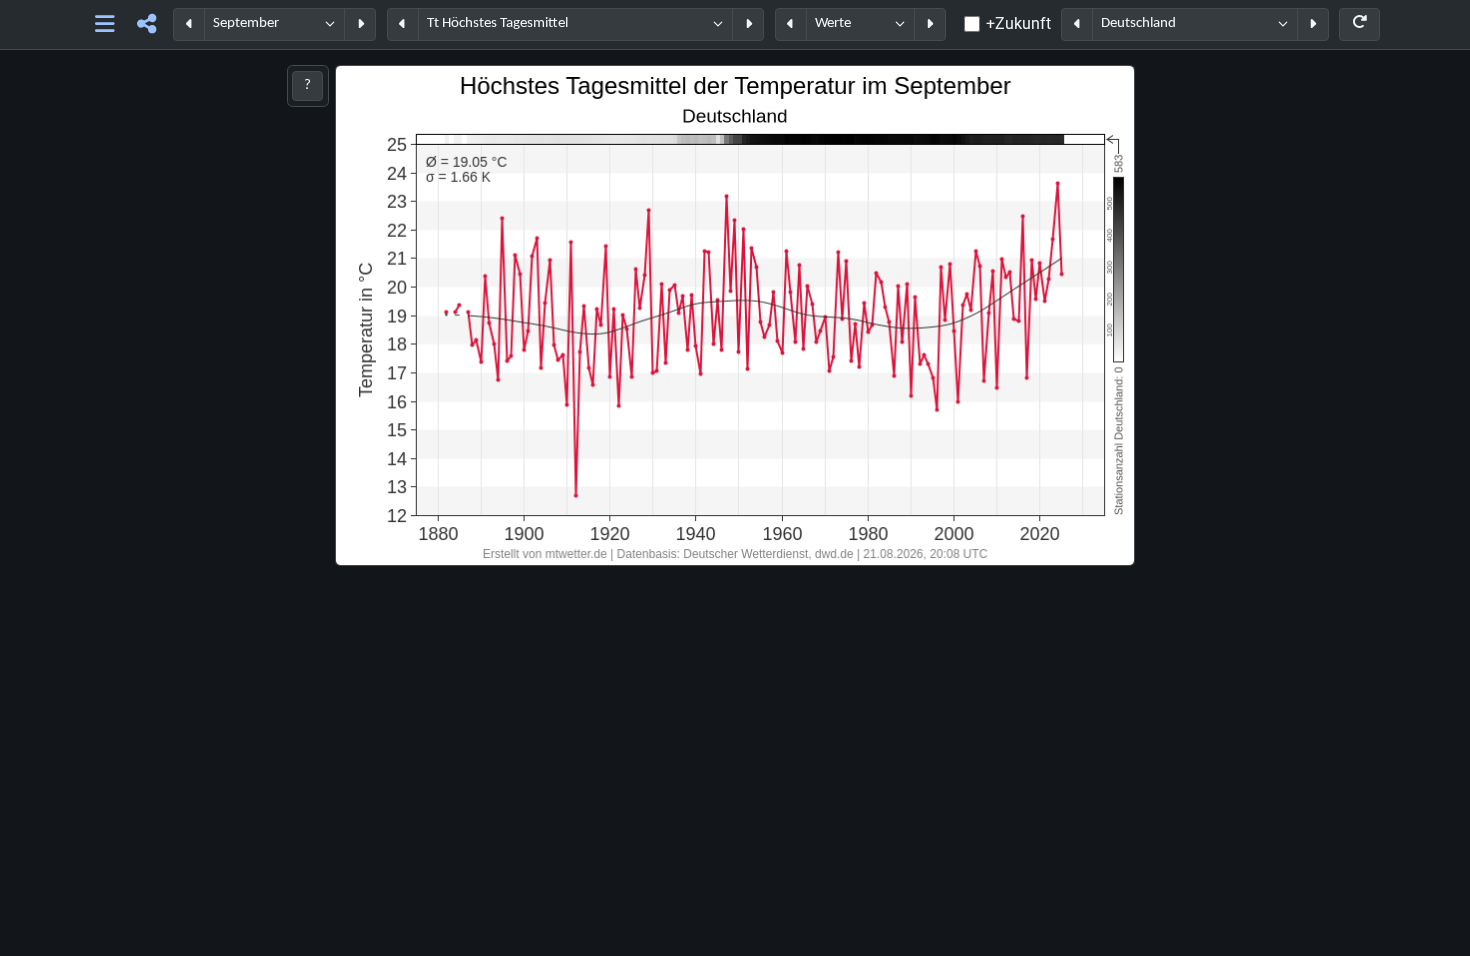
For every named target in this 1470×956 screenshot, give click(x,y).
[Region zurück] (1077, 24)
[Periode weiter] (360, 24)
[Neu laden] (1359, 24)
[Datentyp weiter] (930, 24)
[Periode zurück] (189, 24)
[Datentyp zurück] (791, 24)
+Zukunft (1018, 23)
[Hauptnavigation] (105, 24)
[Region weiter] (1313, 24)
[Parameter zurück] (403, 24)
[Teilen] (146, 24)
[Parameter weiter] (748, 24)
